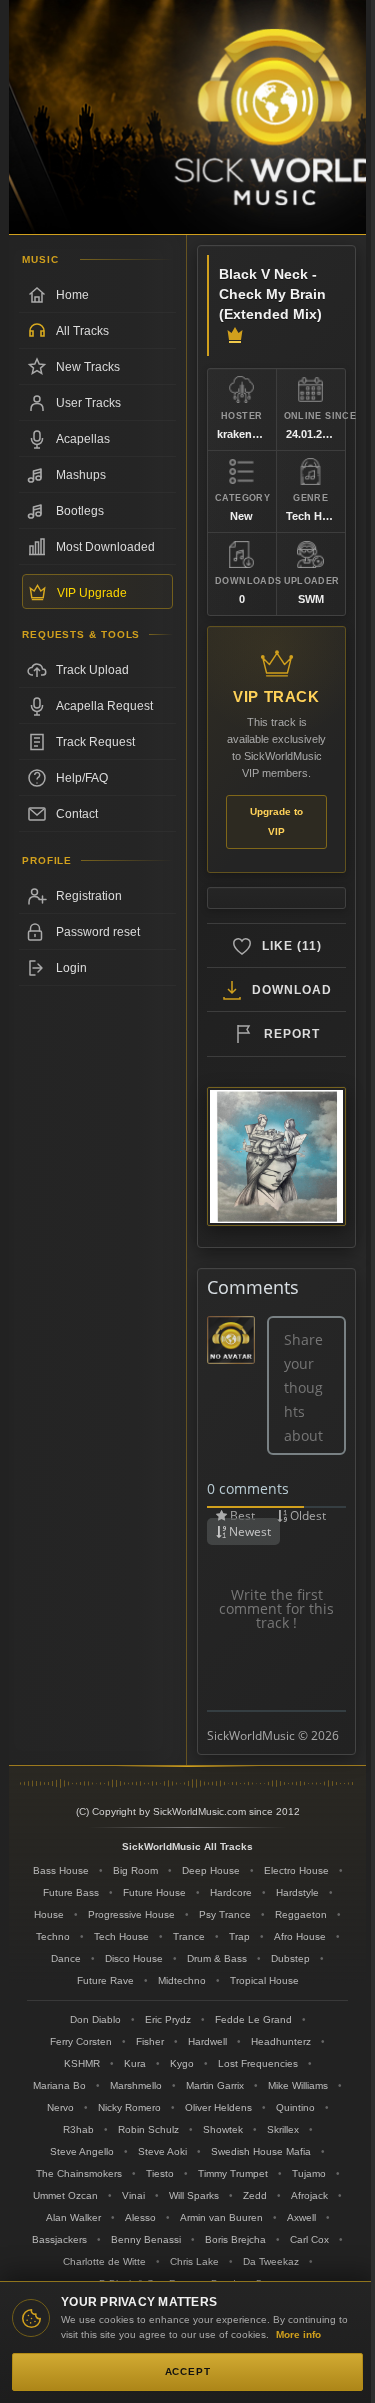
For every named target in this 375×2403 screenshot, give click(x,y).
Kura (135, 2063)
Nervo (60, 2107)
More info (298, 2334)
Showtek (223, 2129)
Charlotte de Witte (104, 2261)
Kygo (182, 2063)
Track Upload (92, 670)
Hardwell (207, 2041)
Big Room (135, 1870)
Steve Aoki (162, 2151)
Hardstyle (297, 1892)
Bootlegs (80, 511)
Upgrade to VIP (276, 821)
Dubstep (290, 1958)
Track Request (95, 742)
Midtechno (182, 1980)
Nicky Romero (129, 2107)
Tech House (121, 1936)
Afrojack (309, 2195)
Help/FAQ (82, 778)
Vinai (133, 2195)
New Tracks (88, 367)
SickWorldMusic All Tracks (187, 1846)
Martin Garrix (215, 2085)
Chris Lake (194, 2261)
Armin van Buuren (221, 2217)
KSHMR (82, 2063)
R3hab (78, 2129)
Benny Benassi (146, 2239)
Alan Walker (73, 2217)
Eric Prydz (168, 2019)
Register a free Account (97, 896)
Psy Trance (225, 1914)
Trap (239, 1936)
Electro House (296, 1870)
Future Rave (105, 1980)
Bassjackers (59, 2239)
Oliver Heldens (218, 2107)
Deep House (211, 1870)
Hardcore (231, 1892)
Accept (188, 2371)
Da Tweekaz (271, 2261)
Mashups (81, 475)
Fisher (150, 2041)
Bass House (61, 1870)
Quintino (295, 2107)
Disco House (134, 1958)
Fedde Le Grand (253, 2019)
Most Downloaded (105, 547)
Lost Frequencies (258, 2063)
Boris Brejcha (235, 2239)
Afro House (300, 1936)
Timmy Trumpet (233, 2173)
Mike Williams (298, 2085)
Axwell (301, 2217)
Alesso (140, 2217)
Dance (66, 1958)
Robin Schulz (148, 2129)
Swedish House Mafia (261, 2151)
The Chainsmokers (79, 2173)
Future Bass (71, 1892)
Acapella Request (104, 706)
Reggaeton (301, 1914)
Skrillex (283, 2129)
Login (71, 968)
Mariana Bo (59, 2085)
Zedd (255, 2195)
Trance (189, 1936)
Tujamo (309, 2173)
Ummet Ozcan (65, 2195)
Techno (53, 1936)
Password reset (98, 932)
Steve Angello (82, 2151)
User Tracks (88, 403)
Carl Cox (309, 2239)
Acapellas (83, 439)
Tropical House (264, 1980)
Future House (154, 1892)
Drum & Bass (217, 1958)
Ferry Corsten (81, 2041)
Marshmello (136, 2085)
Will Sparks (194, 2195)
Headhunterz (281, 2041)
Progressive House (131, 1914)
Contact (77, 814)
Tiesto (160, 2173)
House (49, 1914)
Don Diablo (95, 2019)
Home (72, 295)
